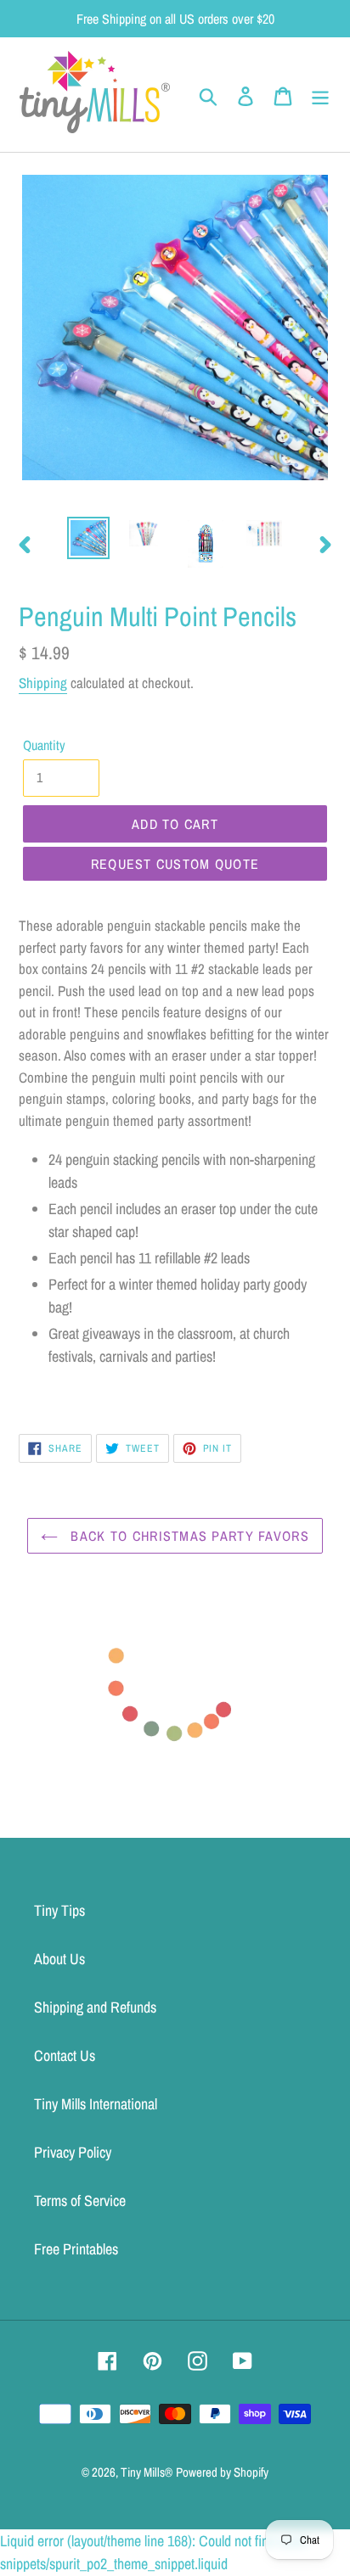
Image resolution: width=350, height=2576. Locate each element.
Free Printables (76, 2249)
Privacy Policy (73, 2152)
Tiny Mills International (96, 2104)
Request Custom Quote (175, 864)
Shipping (43, 683)
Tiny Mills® (147, 2472)
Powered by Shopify (222, 2472)
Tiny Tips (59, 1910)
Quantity (44, 745)
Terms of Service (80, 2201)
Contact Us (65, 2055)
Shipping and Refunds (95, 2007)
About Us (59, 1959)
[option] (89, 538)
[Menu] (320, 95)
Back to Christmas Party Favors (188, 1536)
